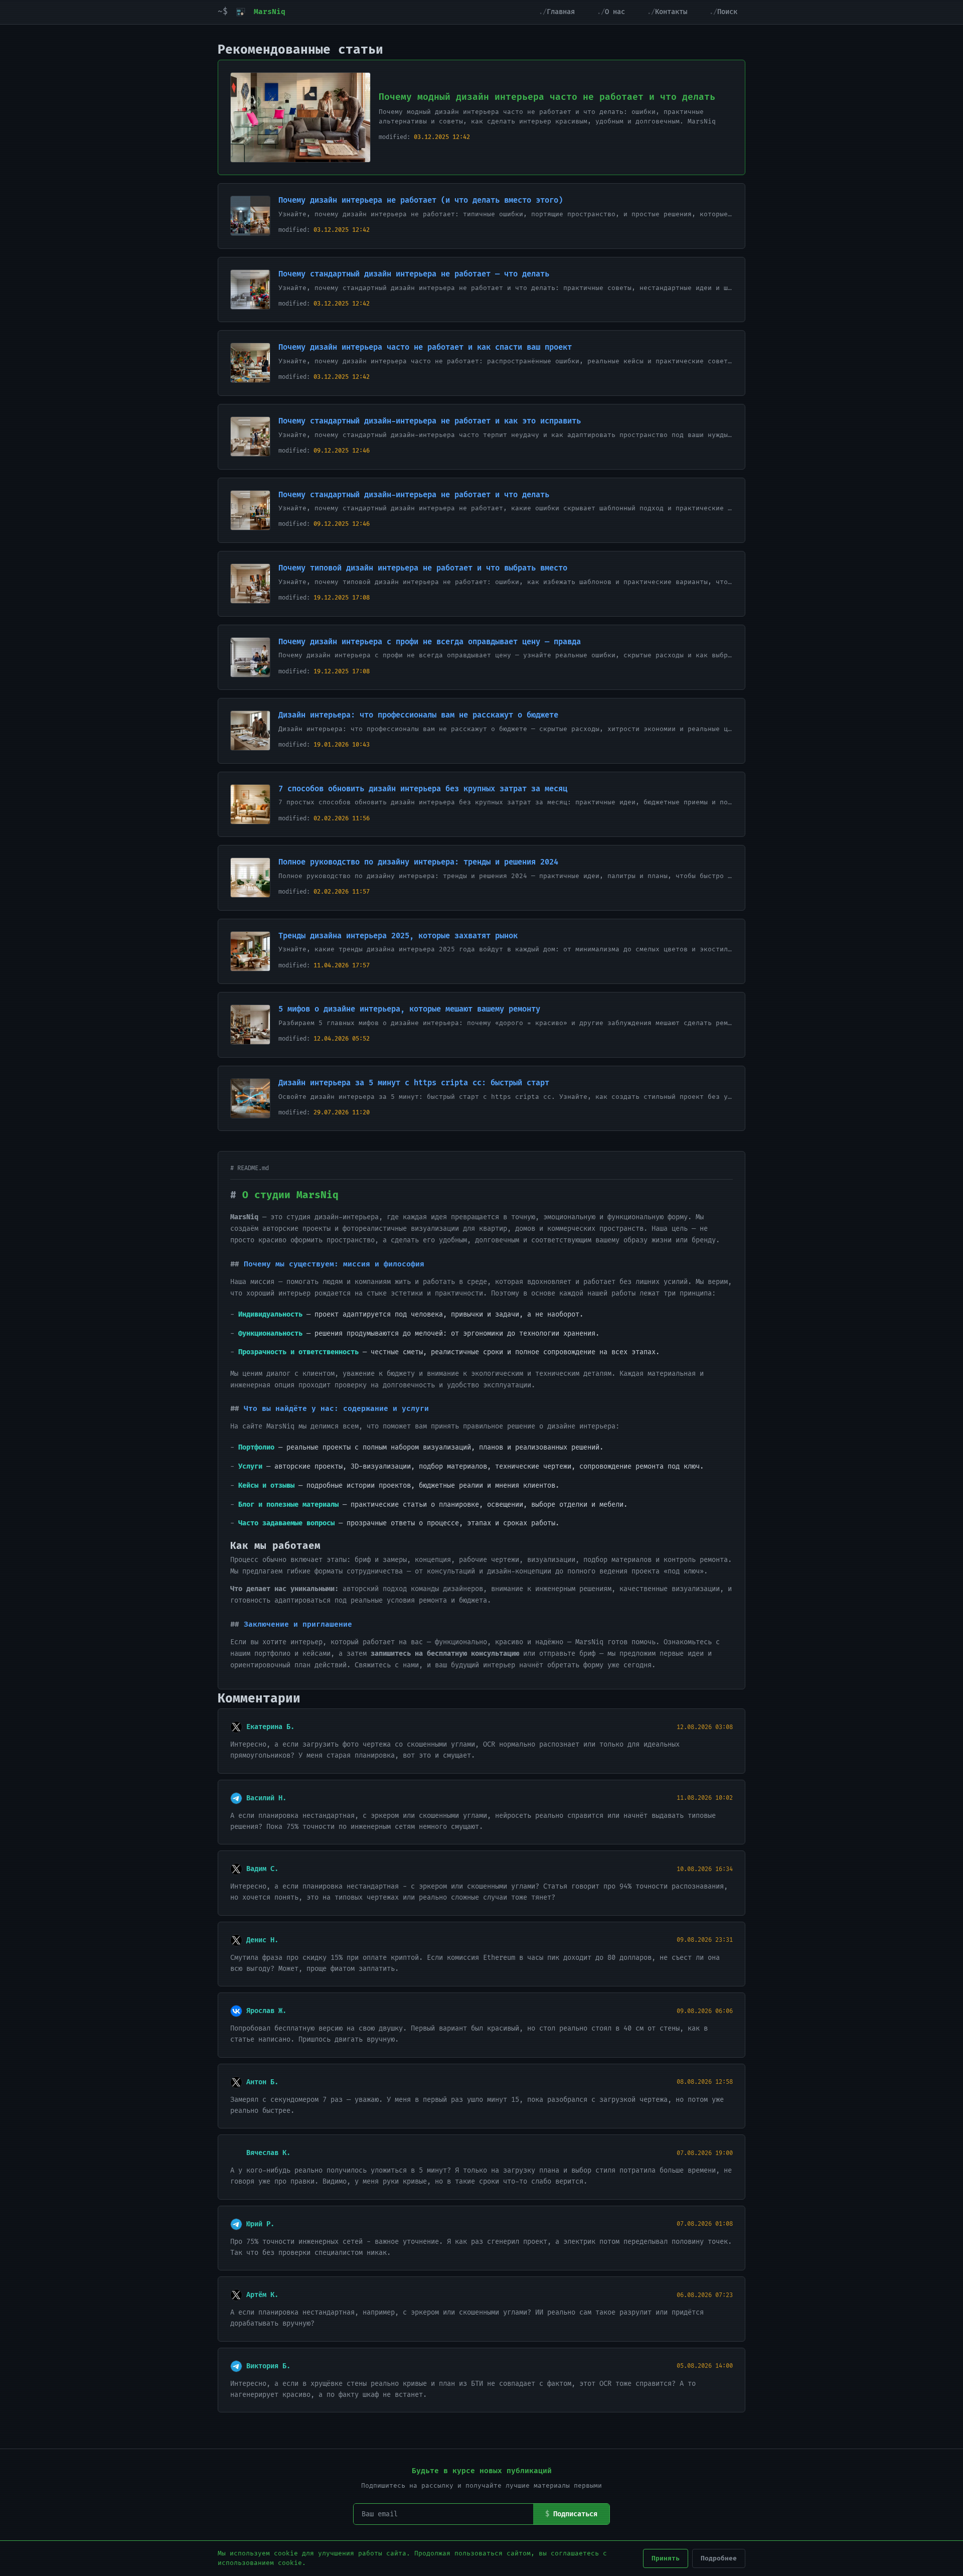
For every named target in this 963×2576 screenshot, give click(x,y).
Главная (561, 12)
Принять (666, 2558)
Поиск (727, 12)
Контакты (671, 12)
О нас (615, 12)
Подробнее (719, 2558)
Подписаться (575, 2514)
